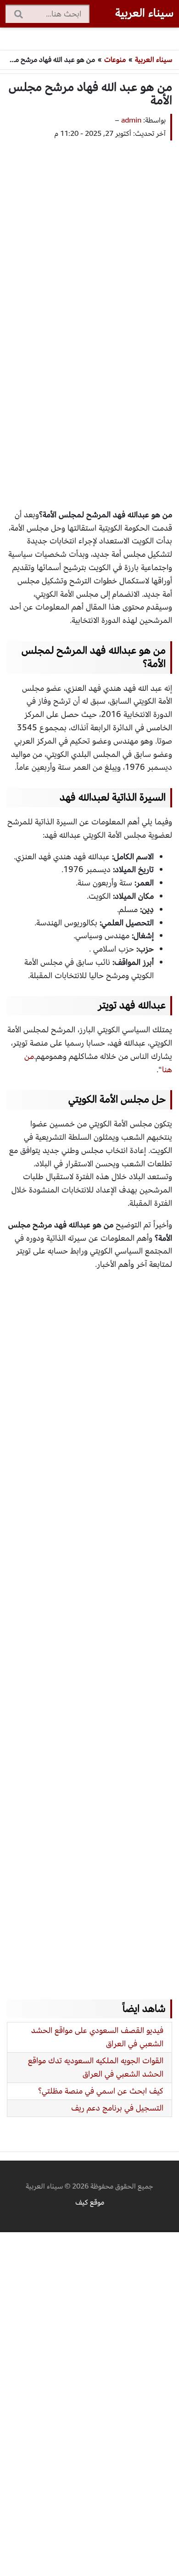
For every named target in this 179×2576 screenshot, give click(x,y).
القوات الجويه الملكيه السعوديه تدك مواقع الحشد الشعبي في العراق (96, 2067)
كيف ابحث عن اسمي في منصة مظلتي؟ (101, 2091)
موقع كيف (90, 2202)
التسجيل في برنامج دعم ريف (117, 2108)
